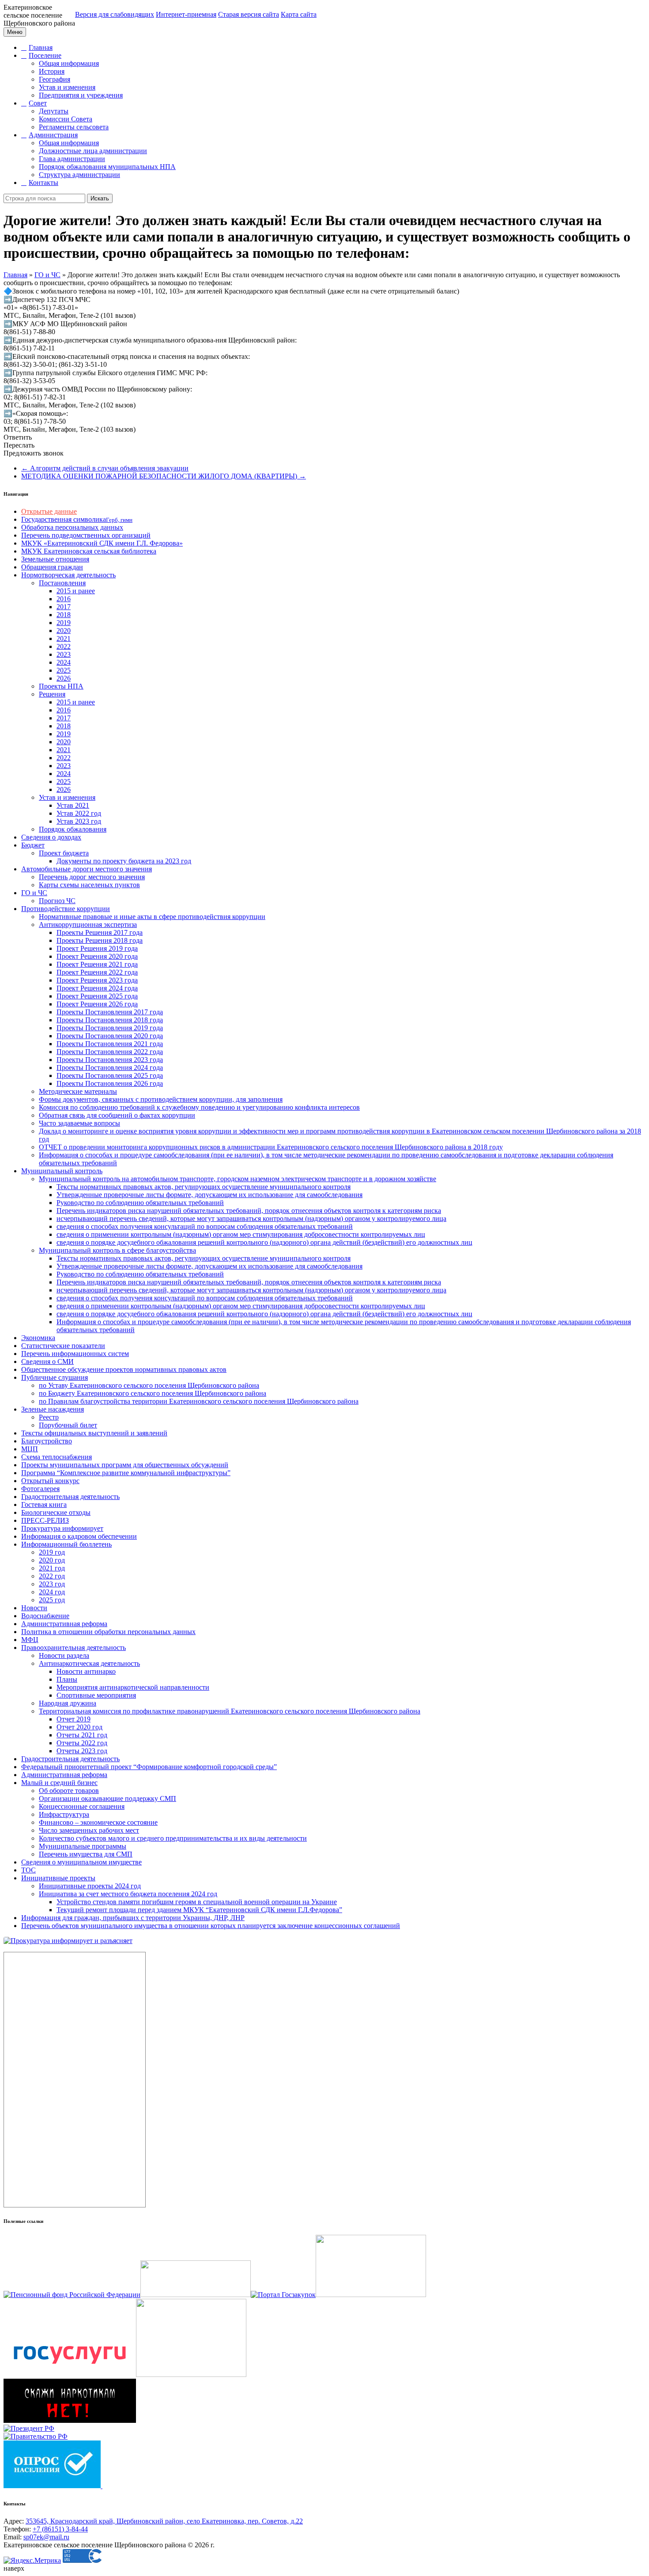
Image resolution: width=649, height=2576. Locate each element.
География (55, 79)
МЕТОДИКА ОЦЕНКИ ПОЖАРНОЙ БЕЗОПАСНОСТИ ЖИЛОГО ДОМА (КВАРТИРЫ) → (164, 476)
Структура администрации (79, 175)
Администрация (53, 135)
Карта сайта (299, 14)
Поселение (45, 55)
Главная (41, 47)
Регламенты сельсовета (74, 127)
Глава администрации (72, 159)
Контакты (43, 183)
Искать (100, 198)
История (52, 71)
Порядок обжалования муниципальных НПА (107, 167)
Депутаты (54, 111)
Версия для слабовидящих (115, 14)
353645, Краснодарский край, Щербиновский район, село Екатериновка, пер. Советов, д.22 (164, 2521)
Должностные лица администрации (93, 151)
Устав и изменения (67, 87)
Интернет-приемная (186, 14)
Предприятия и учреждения (81, 95)
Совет (38, 103)
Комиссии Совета (66, 119)
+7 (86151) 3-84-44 (60, 2529)
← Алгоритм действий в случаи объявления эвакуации (105, 468)
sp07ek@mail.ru (46, 2537)
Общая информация (69, 63)
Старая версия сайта (249, 14)
